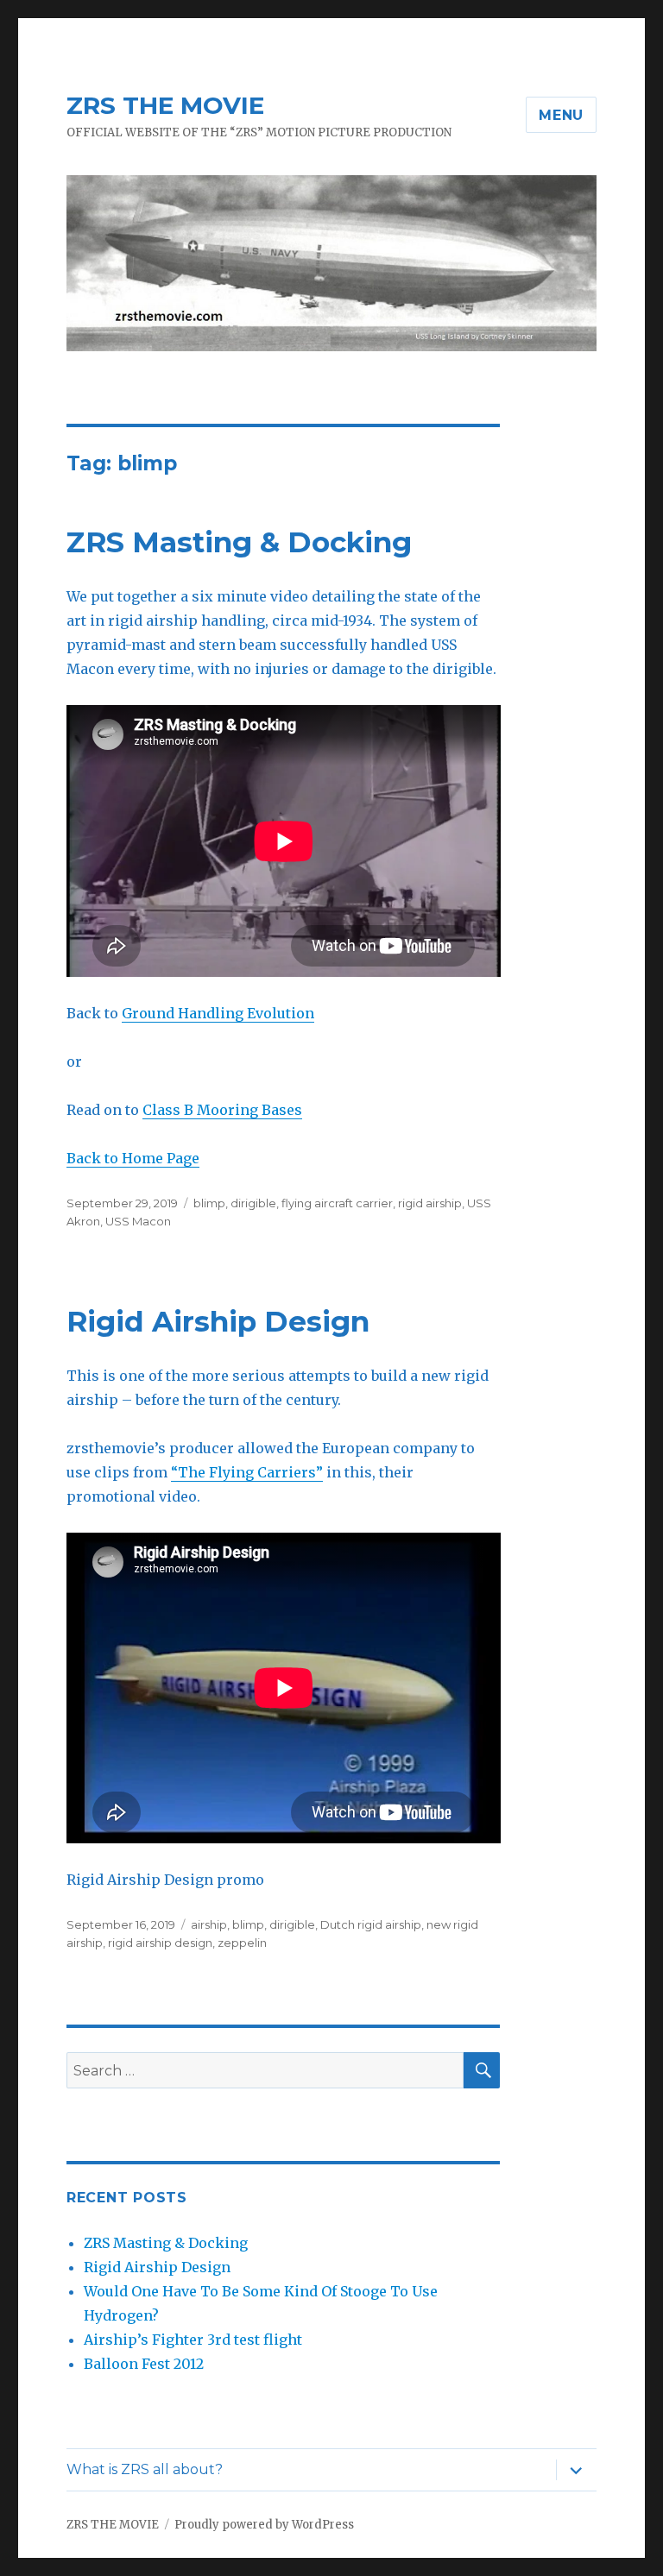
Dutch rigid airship (371, 1924)
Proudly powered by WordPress (264, 2525)
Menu (561, 115)
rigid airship (430, 1203)
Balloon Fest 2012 (144, 2364)
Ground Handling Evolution (218, 1013)
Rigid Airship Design (218, 1321)
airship (209, 1924)
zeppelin (242, 1943)
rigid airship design (160, 1943)
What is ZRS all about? (145, 2469)
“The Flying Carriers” (247, 1472)
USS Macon (138, 1221)
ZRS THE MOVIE (165, 105)
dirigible (253, 1203)
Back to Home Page (133, 1158)
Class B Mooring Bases (222, 1110)
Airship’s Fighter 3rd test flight (193, 2340)
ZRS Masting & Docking (239, 542)
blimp (209, 1203)
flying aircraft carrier (337, 1203)
